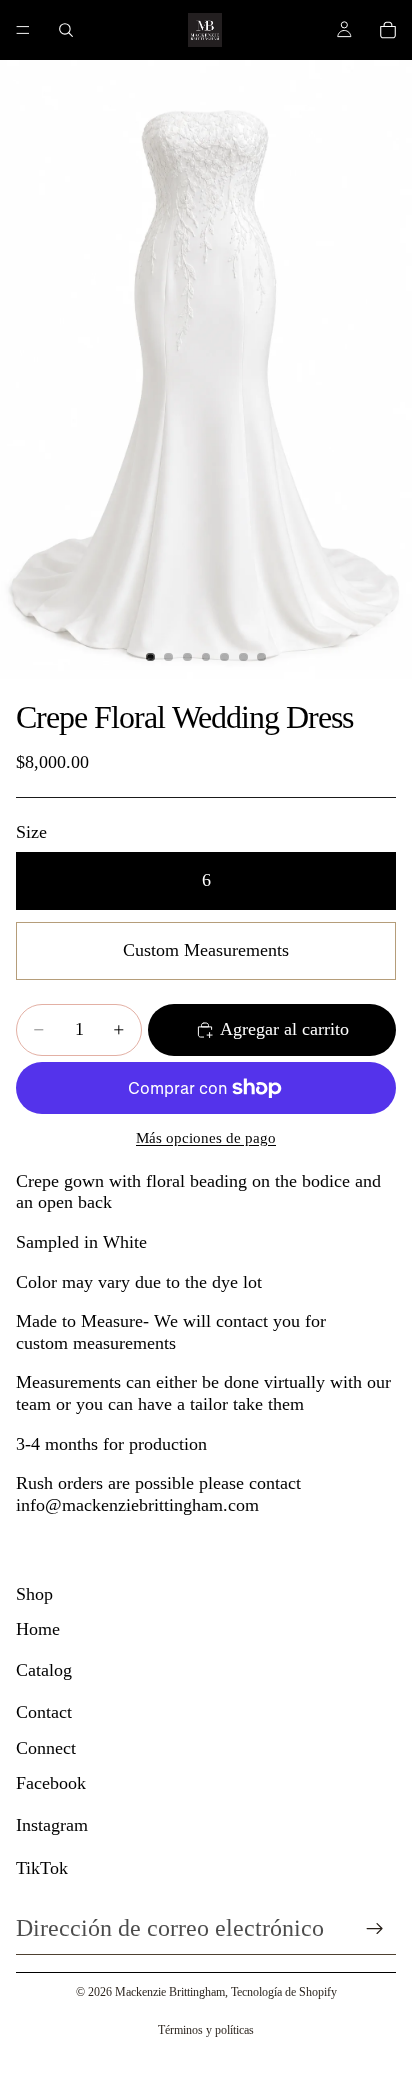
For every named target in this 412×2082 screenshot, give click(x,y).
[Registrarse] (375, 1929)
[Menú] (23, 30)
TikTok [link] (42, 1868)
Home (38, 1629)
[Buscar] (66, 30)
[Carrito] (388, 30)
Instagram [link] (52, 1825)
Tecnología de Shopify (284, 1992)
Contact (44, 1712)
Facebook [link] (51, 1783)
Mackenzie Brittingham (170, 1992)
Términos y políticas (206, 2030)
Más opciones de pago (206, 1138)
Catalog (44, 1670)
